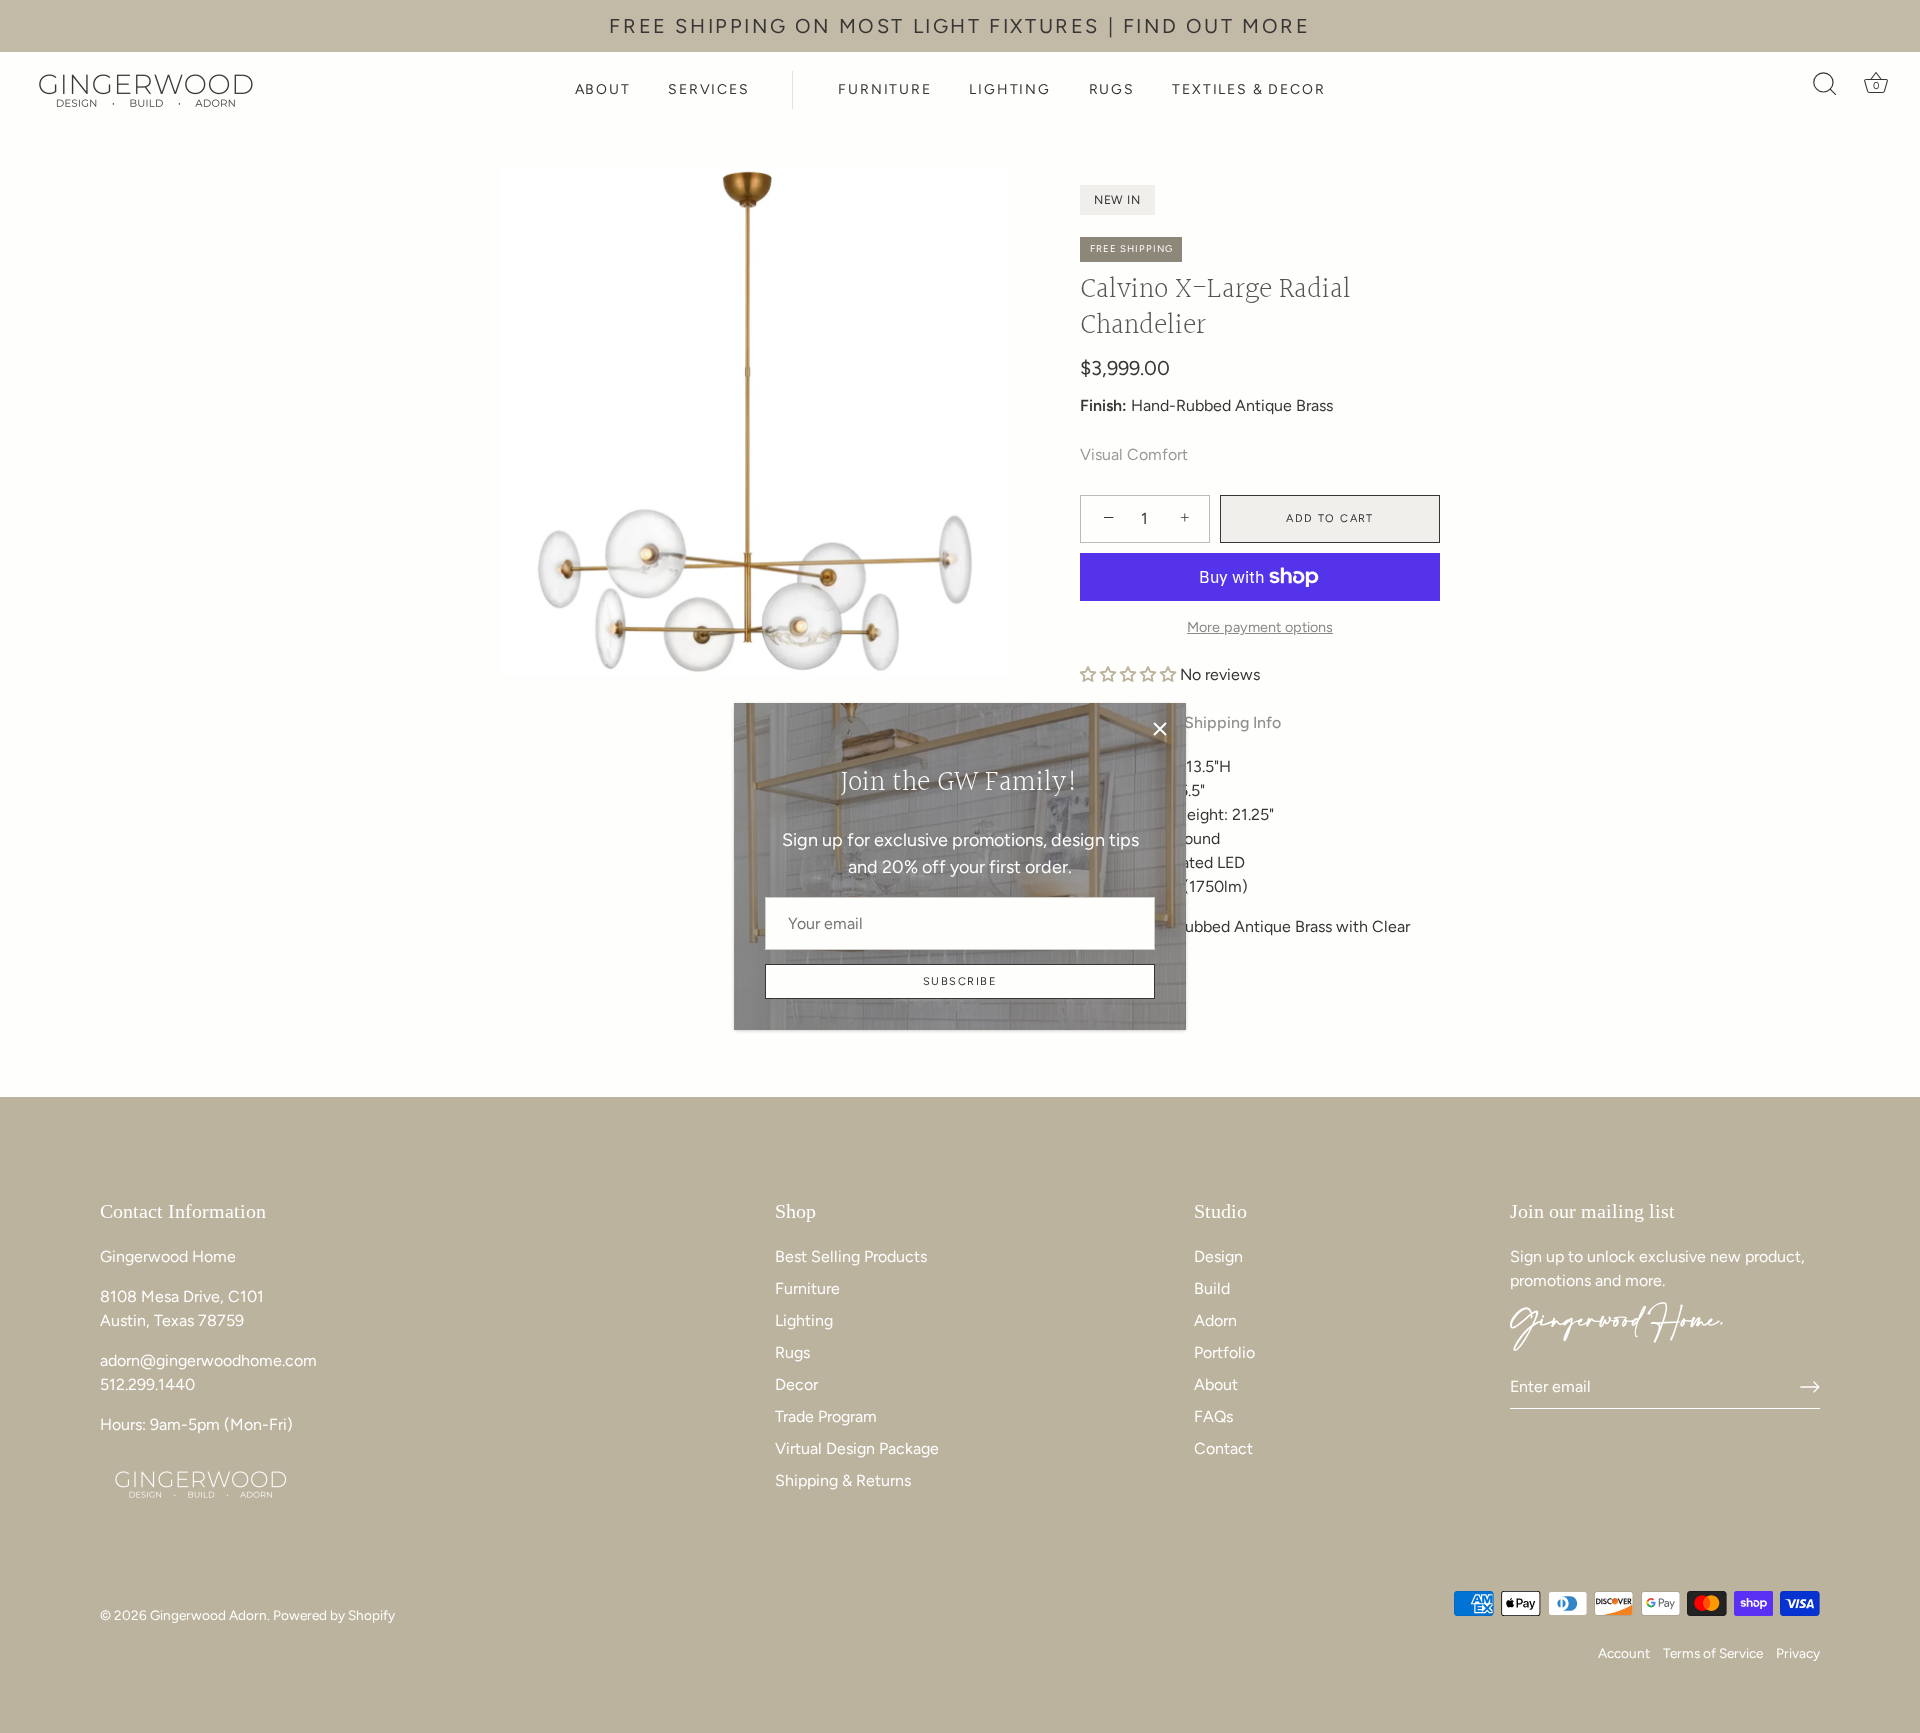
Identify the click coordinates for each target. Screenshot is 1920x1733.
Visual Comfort (1134, 454)
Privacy (1798, 1653)
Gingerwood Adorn (208, 1615)
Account (1624, 1653)
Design (1218, 1256)
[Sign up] (1810, 1387)
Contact (1223, 1448)
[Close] (1160, 729)
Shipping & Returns (843, 1480)
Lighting (804, 1320)
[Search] (1825, 90)
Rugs (792, 1352)
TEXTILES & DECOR (1248, 89)
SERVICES (709, 89)
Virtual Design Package (857, 1448)
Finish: (1103, 405)
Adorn (1215, 1320)
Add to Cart (1330, 518)
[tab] (1242, 723)
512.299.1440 (147, 1384)
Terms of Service (1713, 1653)
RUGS (1112, 89)
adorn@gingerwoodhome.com (208, 1360)
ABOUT (603, 89)
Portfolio (1224, 1352)
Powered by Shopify (334, 1615)
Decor (796, 1384)
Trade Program (826, 1416)
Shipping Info (1232, 722)
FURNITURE (884, 89)
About (1216, 1384)
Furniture (807, 1288)
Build (1212, 1288)
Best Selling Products (851, 1256)
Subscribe (960, 981)
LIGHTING (1010, 89)
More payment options (1260, 627)
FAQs (1213, 1416)
